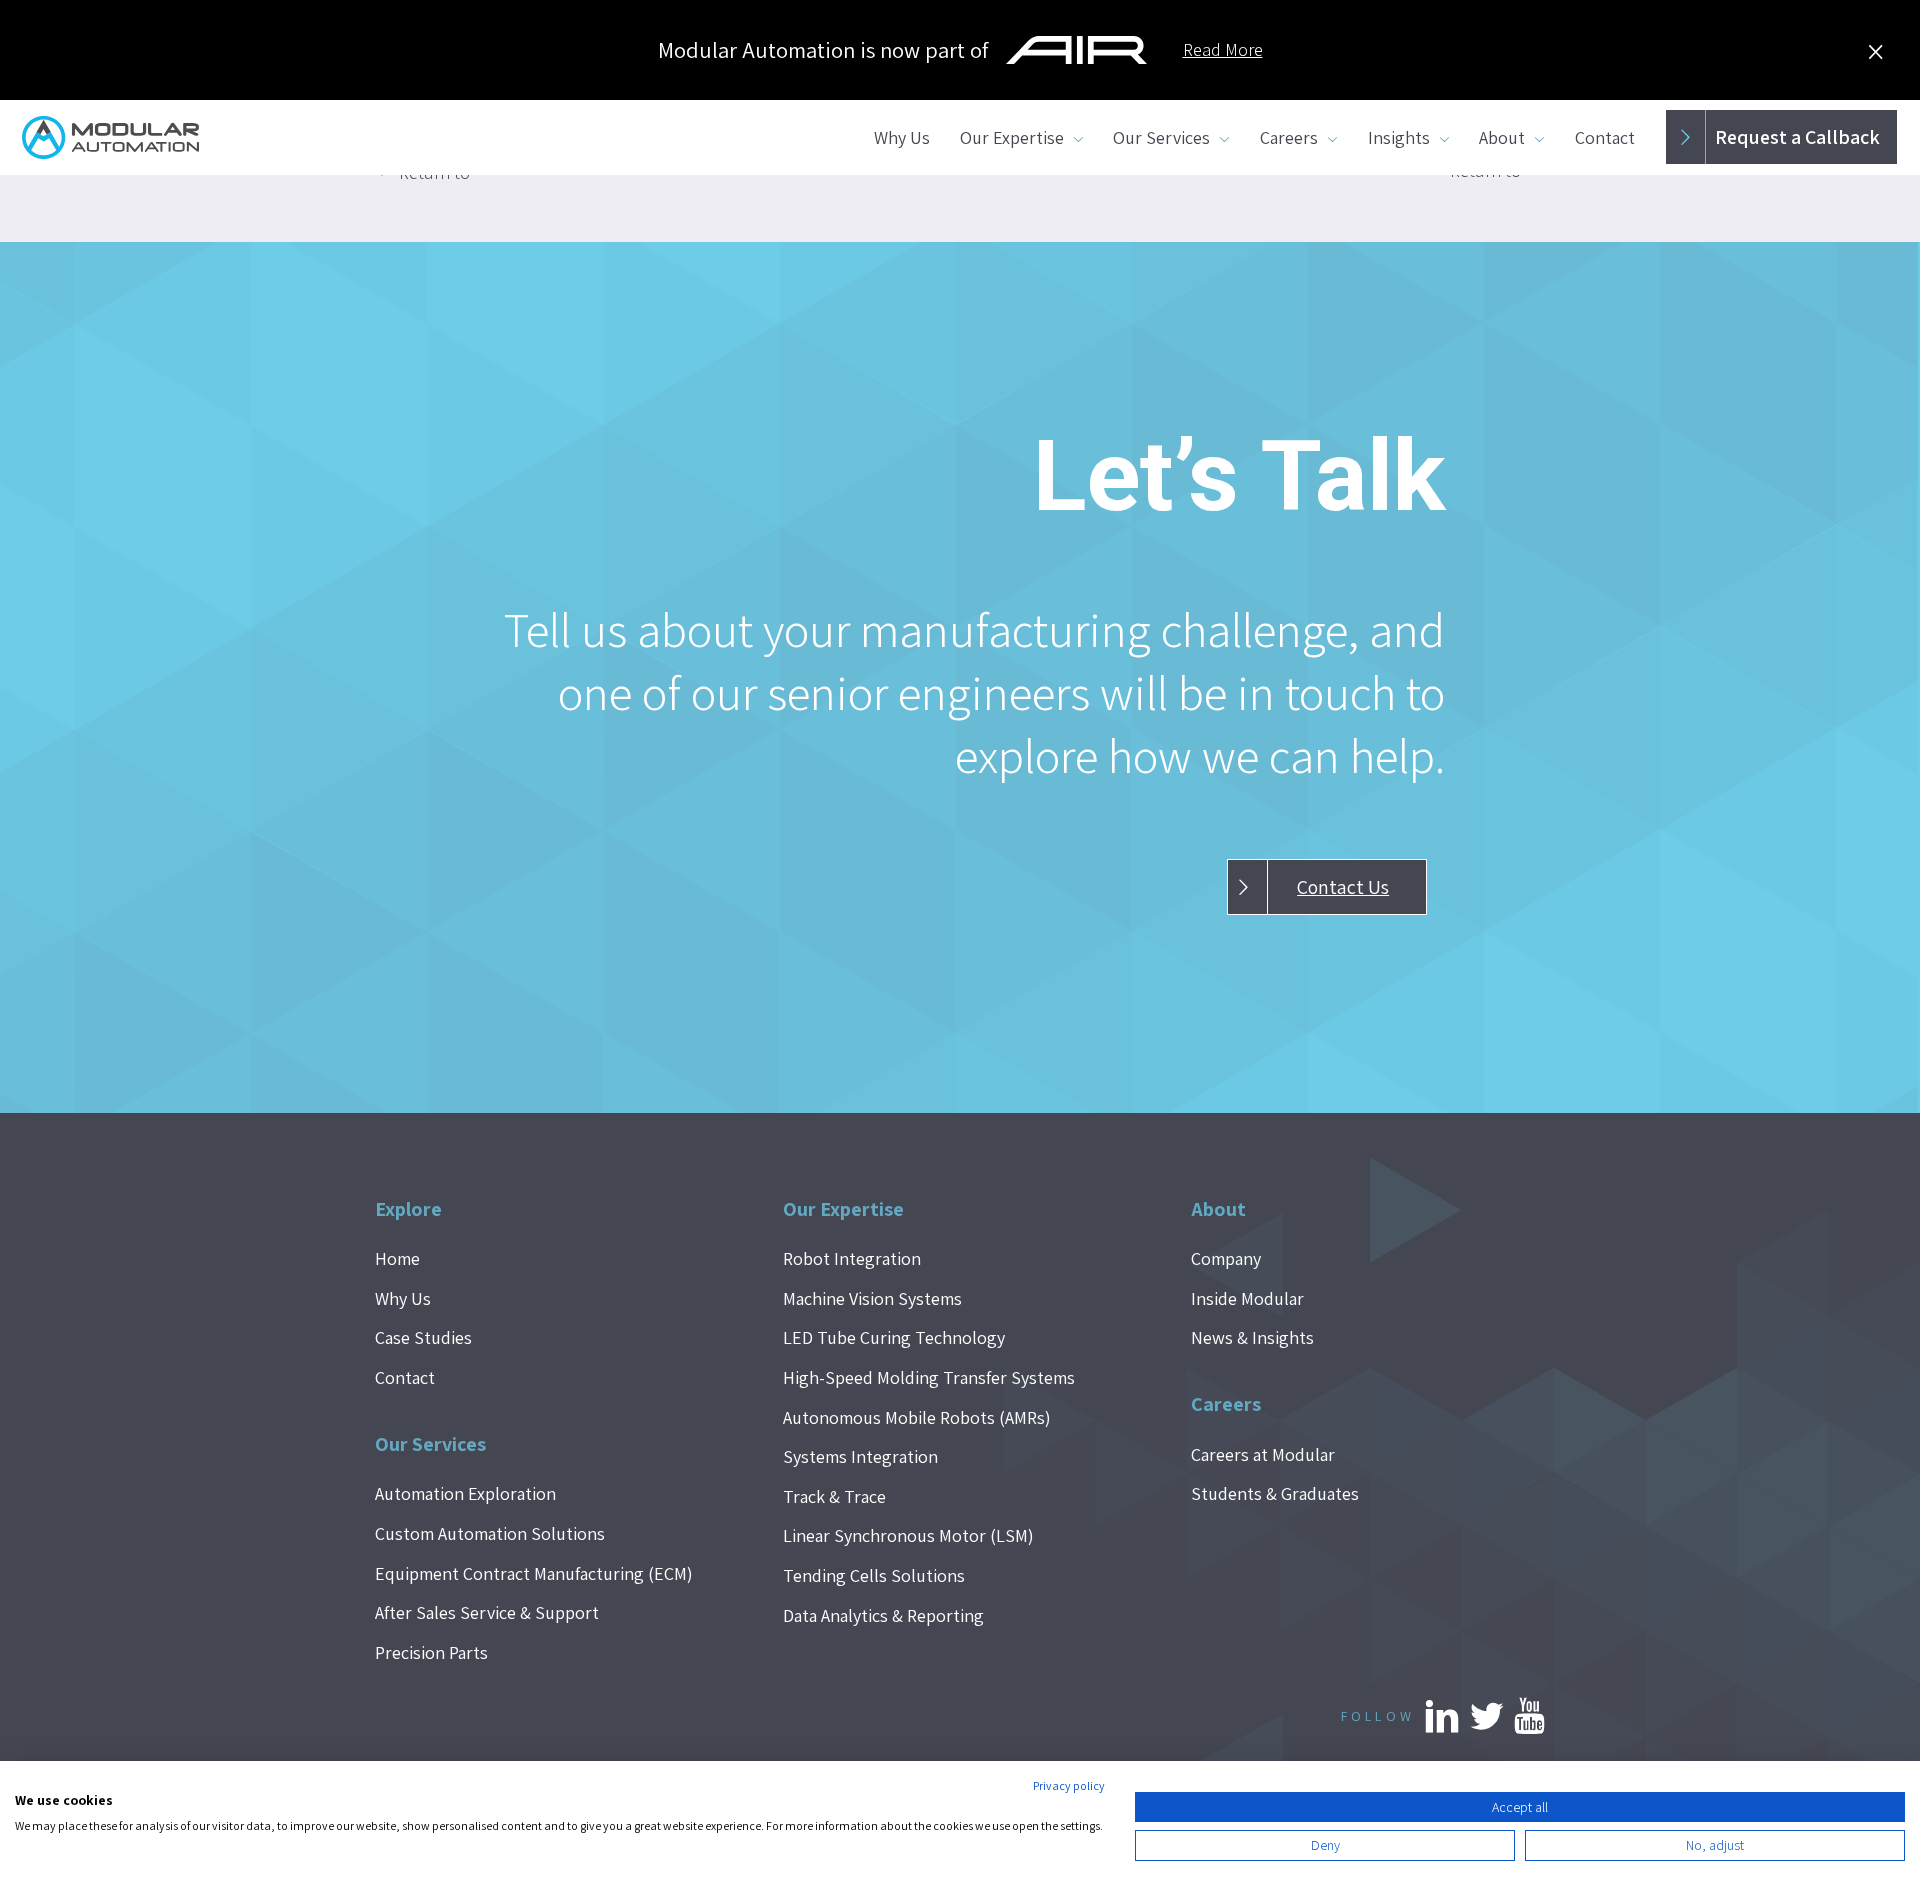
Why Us (902, 137)
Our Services (1161, 137)
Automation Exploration (465, 1493)
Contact (1605, 137)
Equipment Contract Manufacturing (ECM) (534, 1573)
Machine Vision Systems (872, 1298)
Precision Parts (431, 1652)
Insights (1399, 137)
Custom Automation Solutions (490, 1533)
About (1502, 137)
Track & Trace (834, 1496)
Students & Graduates (1275, 1493)
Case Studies (423, 1337)
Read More (1223, 49)
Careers (1289, 137)
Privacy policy (1069, 1785)
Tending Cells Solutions (874, 1575)
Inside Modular (1247, 1298)
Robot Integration (852, 1258)
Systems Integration (860, 1456)
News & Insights (1252, 1337)
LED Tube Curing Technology (894, 1337)
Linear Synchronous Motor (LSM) (908, 1535)
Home (397, 1258)
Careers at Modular (1263, 1454)
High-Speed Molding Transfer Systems (929, 1377)
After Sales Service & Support (487, 1612)
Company (1226, 1258)
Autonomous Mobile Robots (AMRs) (917, 1417)
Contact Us (1343, 887)
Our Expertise (1012, 137)
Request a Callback (1797, 137)
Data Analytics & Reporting (883, 1615)
